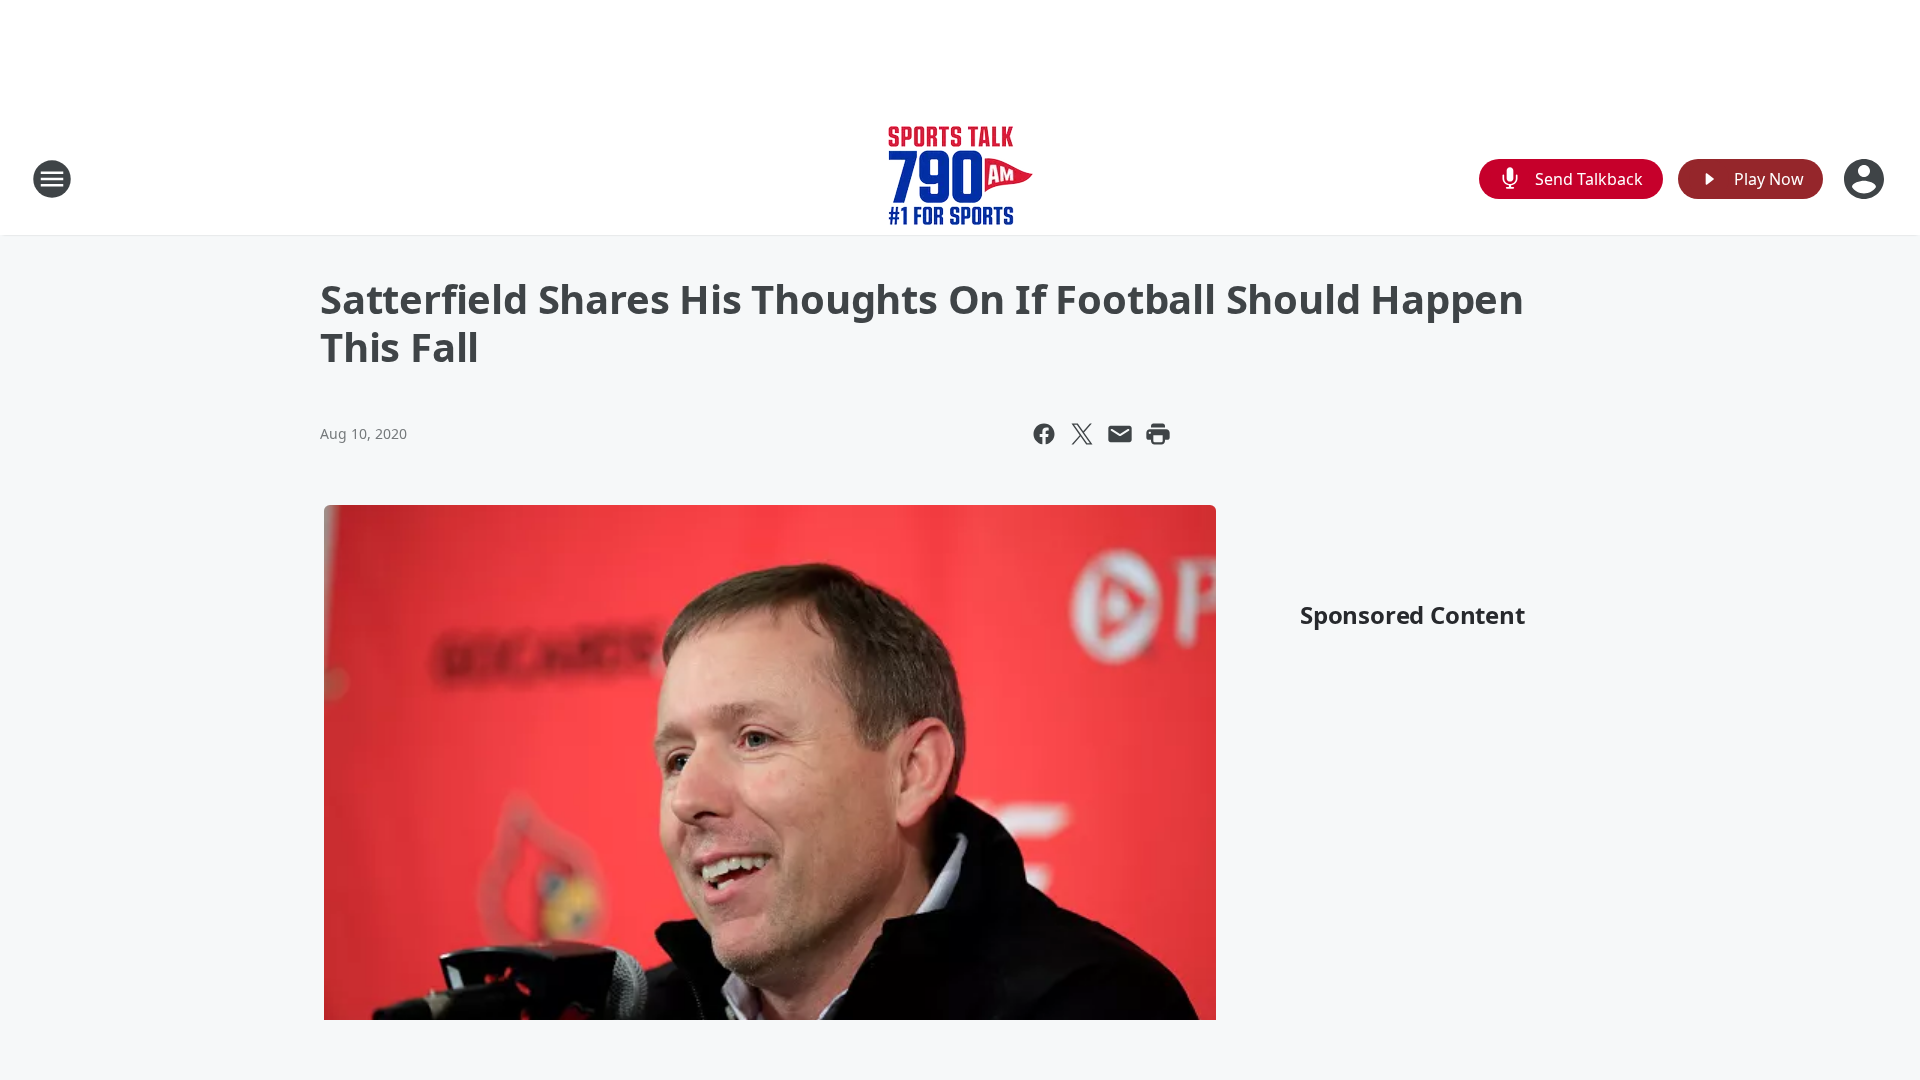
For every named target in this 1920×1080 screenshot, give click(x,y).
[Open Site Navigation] (52, 179)
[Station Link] (960, 178)
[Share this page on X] (1082, 434)
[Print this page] (1158, 434)
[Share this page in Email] (1120, 434)
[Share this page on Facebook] (1044, 434)
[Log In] (1866, 179)
